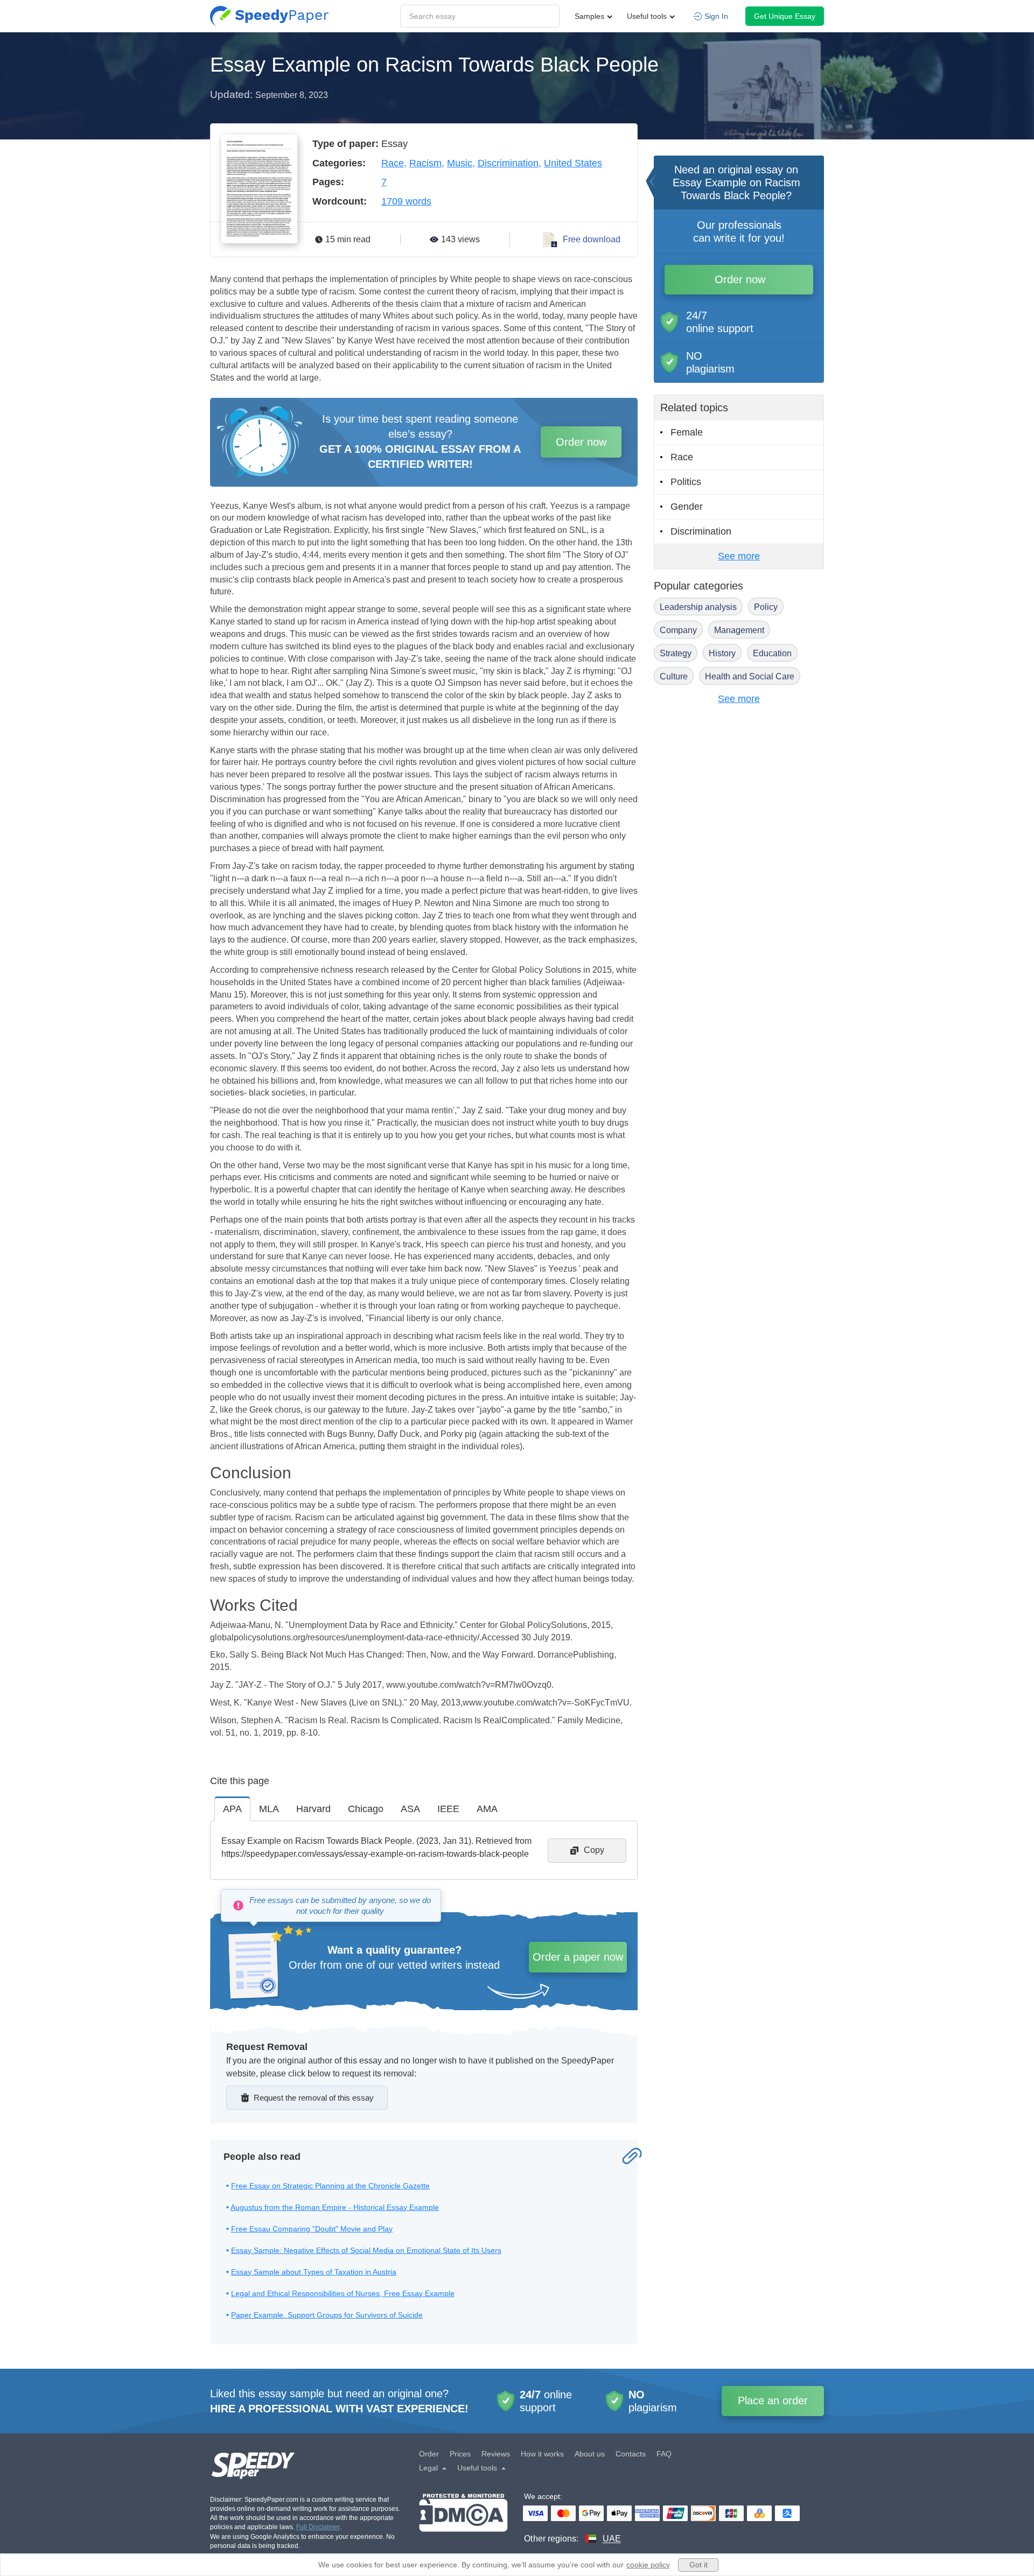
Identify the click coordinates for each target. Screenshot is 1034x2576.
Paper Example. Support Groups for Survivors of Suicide (327, 2315)
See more (739, 556)
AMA (487, 1809)
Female (687, 432)
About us (590, 2454)
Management (739, 630)
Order (429, 2454)
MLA (269, 1809)
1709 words (406, 201)
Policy (766, 607)
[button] (269, 16)
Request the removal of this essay (314, 2098)
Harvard (313, 1809)
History (722, 653)
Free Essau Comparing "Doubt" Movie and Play (312, 2229)
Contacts (631, 2454)
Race (393, 163)
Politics (686, 482)
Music (460, 163)
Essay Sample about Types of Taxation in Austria (314, 2272)
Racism (425, 163)
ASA (410, 1809)
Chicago (366, 1809)
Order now (581, 442)
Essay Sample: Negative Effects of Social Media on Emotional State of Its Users (366, 2250)
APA (232, 1809)
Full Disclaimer (318, 2527)
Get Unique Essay (785, 16)
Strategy (676, 653)
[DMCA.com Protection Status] (463, 2519)
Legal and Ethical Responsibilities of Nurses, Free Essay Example (343, 2293)
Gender (687, 507)
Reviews (496, 2454)
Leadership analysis (698, 607)
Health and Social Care (750, 676)
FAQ (664, 2454)
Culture (674, 676)
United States (573, 163)
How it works (542, 2454)
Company (678, 630)
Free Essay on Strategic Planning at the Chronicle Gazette (330, 2186)
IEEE (448, 1809)
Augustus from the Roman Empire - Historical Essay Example (335, 2207)
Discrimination (508, 163)
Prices (460, 2454)
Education (772, 653)
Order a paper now (578, 1957)
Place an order (773, 2400)
